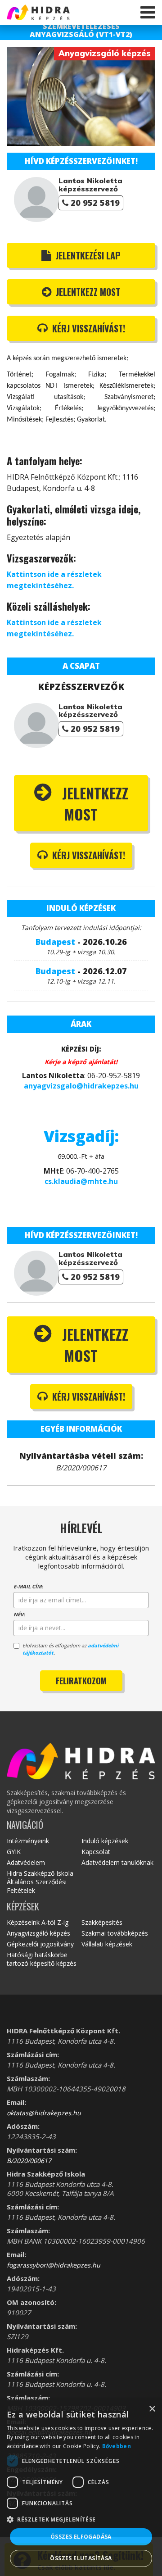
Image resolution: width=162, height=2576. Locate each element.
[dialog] (81, 2488)
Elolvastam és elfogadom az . (70, 1649)
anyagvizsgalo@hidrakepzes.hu (81, 1086)
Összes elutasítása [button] (81, 2558)
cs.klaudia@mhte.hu (81, 1181)
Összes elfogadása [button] (81, 2537)
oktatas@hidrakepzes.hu (44, 2113)
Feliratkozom (81, 1681)
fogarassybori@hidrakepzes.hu (54, 2265)
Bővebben (117, 2446)
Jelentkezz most (87, 292)
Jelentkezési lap (87, 255)
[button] (81, 2519)
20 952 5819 (95, 203)
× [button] (152, 2409)
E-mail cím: (28, 1586)
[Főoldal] (54, 12)
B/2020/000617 (29, 2161)
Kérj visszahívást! (88, 328)
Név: (19, 1614)
